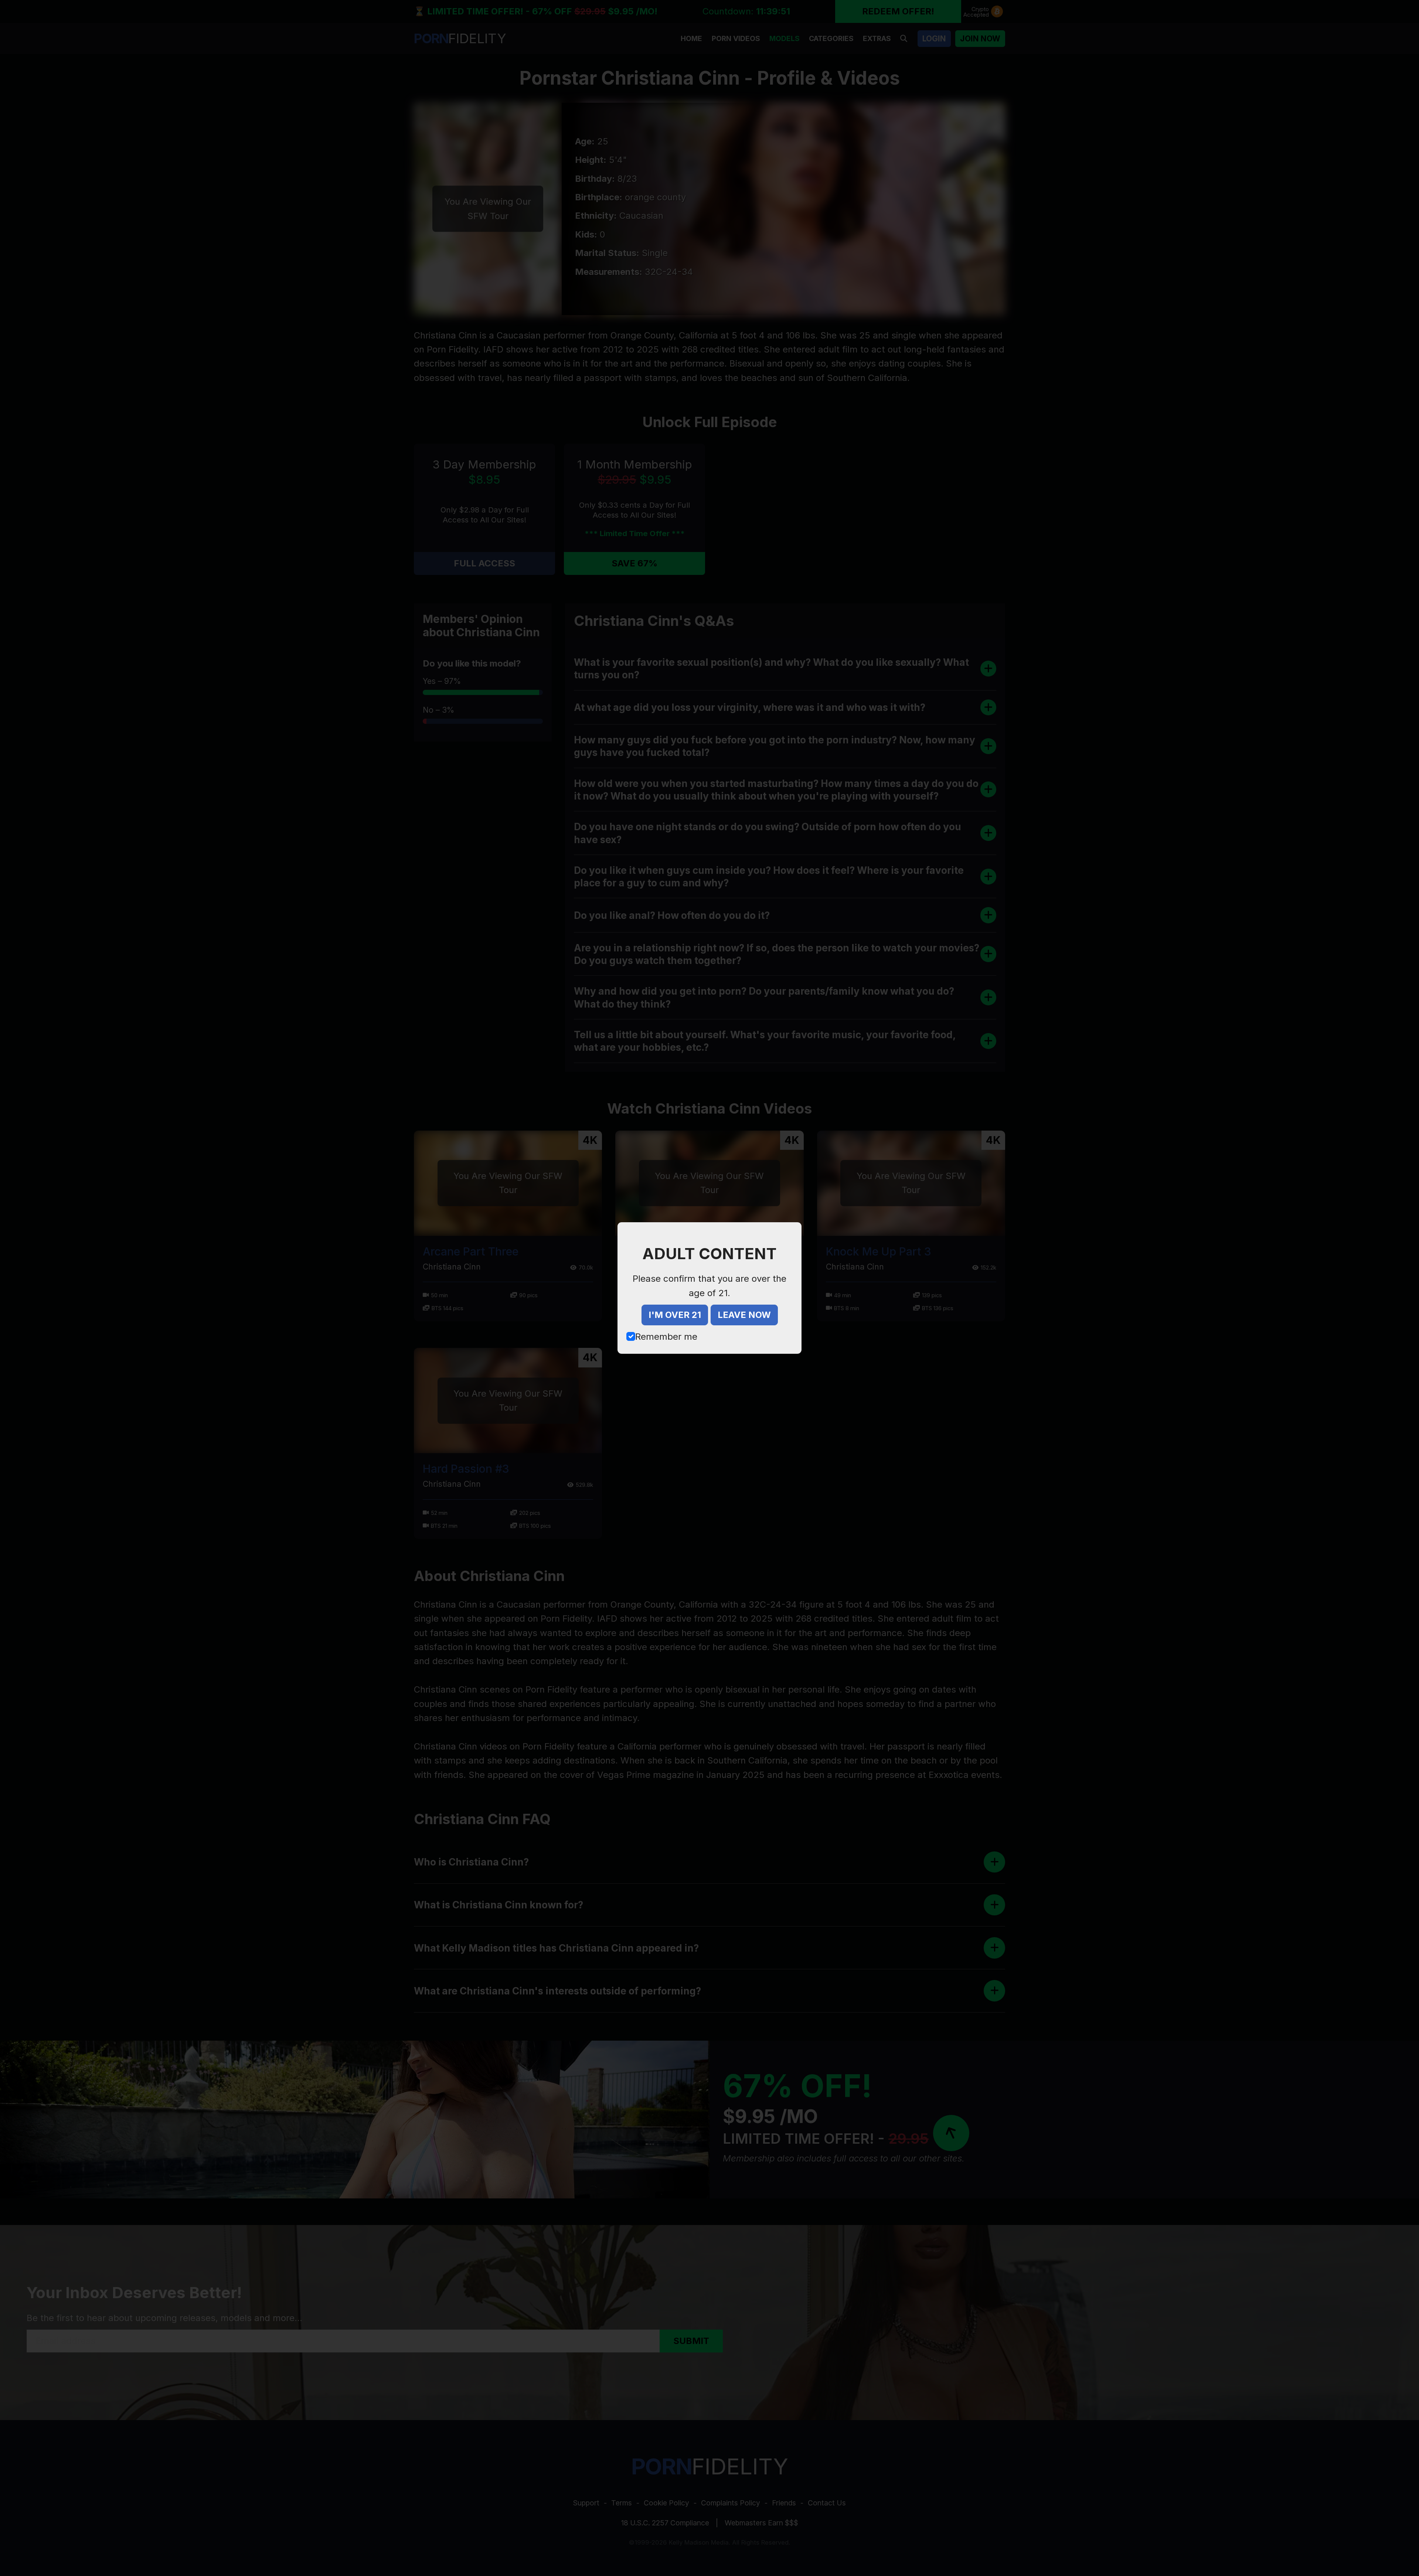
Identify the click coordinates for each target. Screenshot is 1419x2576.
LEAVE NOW (744, 1315)
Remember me (666, 1337)
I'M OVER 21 (675, 1315)
